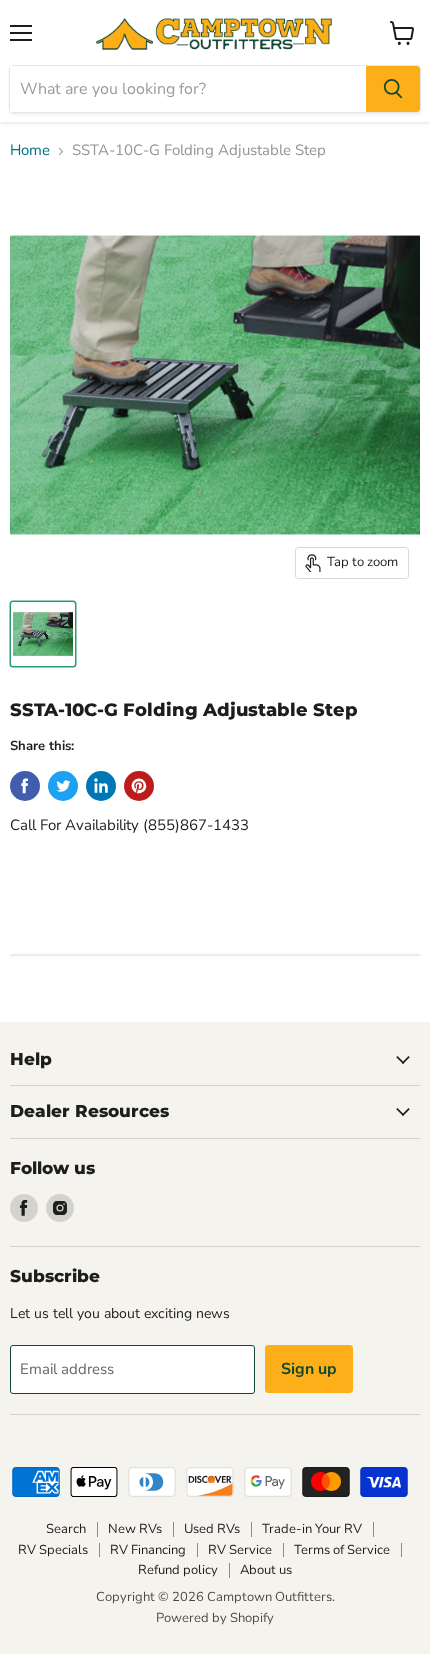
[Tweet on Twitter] (63, 786)
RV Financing (148, 1550)
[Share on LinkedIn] (101, 786)
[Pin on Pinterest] (139, 786)
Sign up (309, 1369)
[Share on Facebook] (25, 786)
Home (30, 150)
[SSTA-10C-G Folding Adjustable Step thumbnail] (43, 634)
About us (266, 1570)
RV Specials (53, 1550)
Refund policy (178, 1570)
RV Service (240, 1550)
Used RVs (212, 1529)
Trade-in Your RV (312, 1529)
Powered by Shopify (215, 1618)
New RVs (135, 1529)
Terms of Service (342, 1550)
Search (66, 1529)
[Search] (393, 89)
